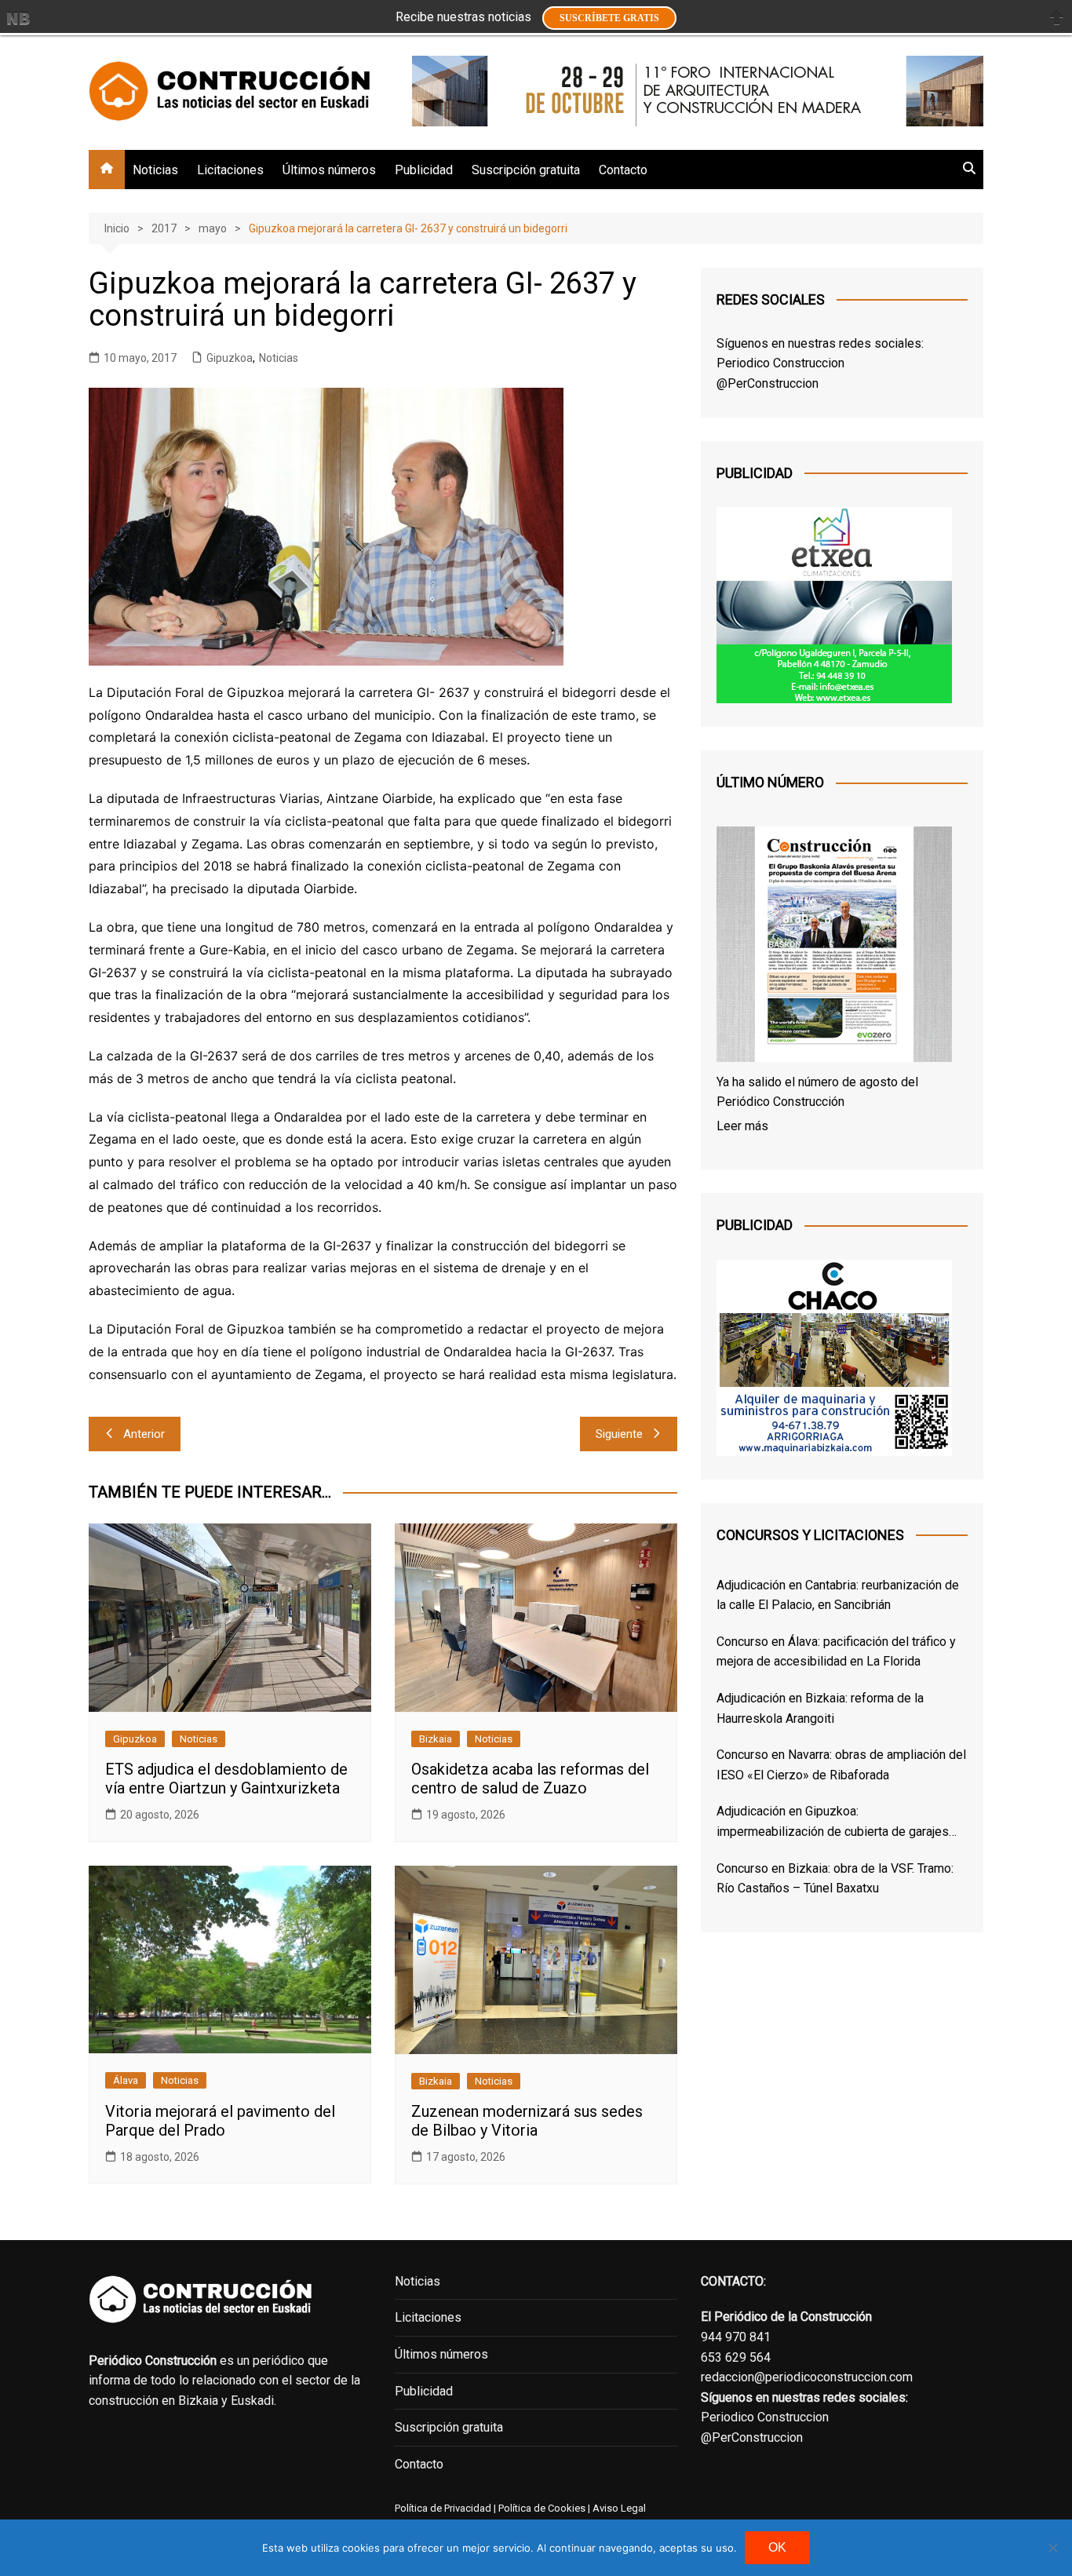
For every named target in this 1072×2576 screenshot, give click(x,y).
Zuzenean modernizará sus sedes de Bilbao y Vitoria (527, 2121)
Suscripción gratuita (526, 170)
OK (777, 2547)
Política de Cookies (541, 2508)
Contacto (623, 170)
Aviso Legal (619, 2508)
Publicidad (424, 170)
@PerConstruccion (768, 383)
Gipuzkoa (230, 358)
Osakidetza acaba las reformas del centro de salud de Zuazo (530, 1779)
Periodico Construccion (780, 363)
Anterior (144, 1434)
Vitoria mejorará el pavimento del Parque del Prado (220, 2121)
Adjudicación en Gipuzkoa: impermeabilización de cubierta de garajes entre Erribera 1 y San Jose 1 (833, 1823)
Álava (126, 2080)
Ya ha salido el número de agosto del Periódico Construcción (817, 1092)
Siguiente (619, 1434)
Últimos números (329, 170)
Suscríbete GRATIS (609, 18)
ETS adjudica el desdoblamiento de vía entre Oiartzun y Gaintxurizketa (226, 1779)
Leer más (742, 1126)
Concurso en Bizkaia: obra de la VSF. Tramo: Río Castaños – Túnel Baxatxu (835, 1879)
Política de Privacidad (443, 2508)
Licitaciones (230, 170)
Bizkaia (436, 1739)
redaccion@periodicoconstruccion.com (807, 2377)
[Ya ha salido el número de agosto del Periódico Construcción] (834, 947)
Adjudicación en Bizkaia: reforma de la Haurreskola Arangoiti (820, 1708)
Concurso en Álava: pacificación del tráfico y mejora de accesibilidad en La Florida (836, 1652)
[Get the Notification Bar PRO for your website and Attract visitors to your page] (18, 18)
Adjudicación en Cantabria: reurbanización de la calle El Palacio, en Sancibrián (838, 1595)
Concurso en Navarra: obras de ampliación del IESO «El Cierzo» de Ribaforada (841, 1765)
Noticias (155, 170)
